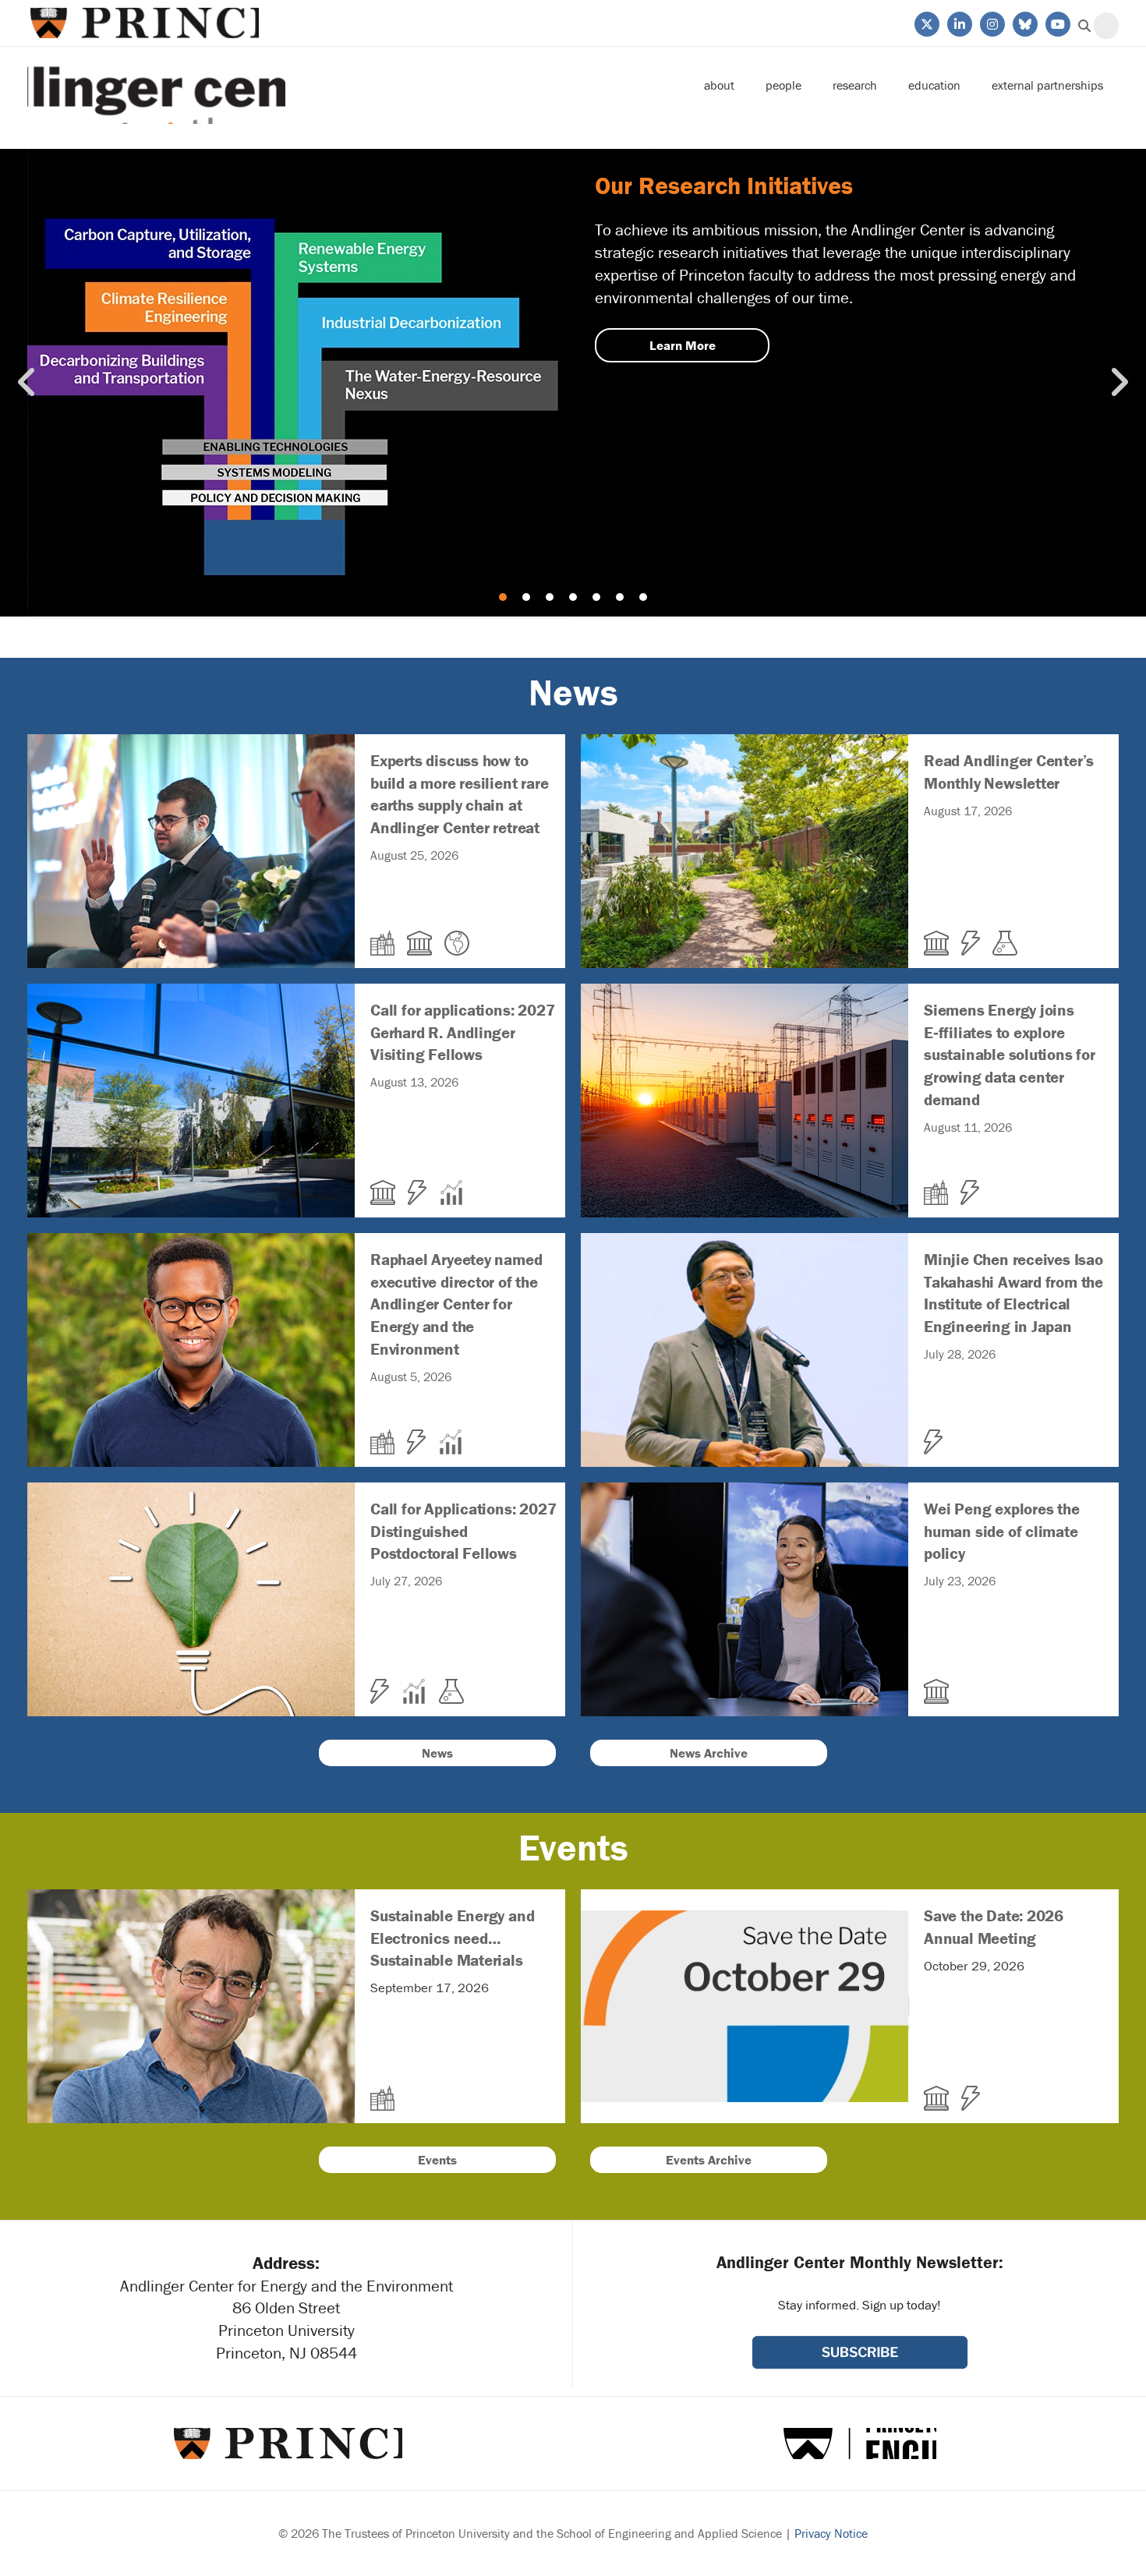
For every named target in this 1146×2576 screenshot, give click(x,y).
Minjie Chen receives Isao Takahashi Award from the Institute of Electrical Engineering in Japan (850, 1327)
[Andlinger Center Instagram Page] (991, 23)
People (783, 85)
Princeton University (143, 23)
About (719, 85)
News (437, 1753)
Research (855, 85)
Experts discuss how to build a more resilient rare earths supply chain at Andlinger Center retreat (296, 828)
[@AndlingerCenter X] (926, 23)
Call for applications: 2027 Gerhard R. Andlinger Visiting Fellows (296, 1077)
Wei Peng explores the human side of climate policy (850, 1576)
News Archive (709, 1753)
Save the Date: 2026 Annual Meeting (850, 1983)
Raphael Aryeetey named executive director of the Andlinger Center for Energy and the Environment (296, 1327)
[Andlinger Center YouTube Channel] (1057, 23)
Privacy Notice (831, 2533)
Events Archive (709, 2160)
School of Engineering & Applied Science (860, 2443)
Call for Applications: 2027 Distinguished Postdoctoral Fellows (296, 1576)
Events (437, 2160)
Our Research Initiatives (573, 383)
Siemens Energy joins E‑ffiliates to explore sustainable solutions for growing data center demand (850, 1077)
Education (934, 85)
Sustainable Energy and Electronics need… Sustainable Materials (296, 1983)
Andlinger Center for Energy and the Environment (156, 85)
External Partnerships (1047, 85)
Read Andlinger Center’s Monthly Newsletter (850, 828)
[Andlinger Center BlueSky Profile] (1024, 23)
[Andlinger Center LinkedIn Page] (959, 23)
